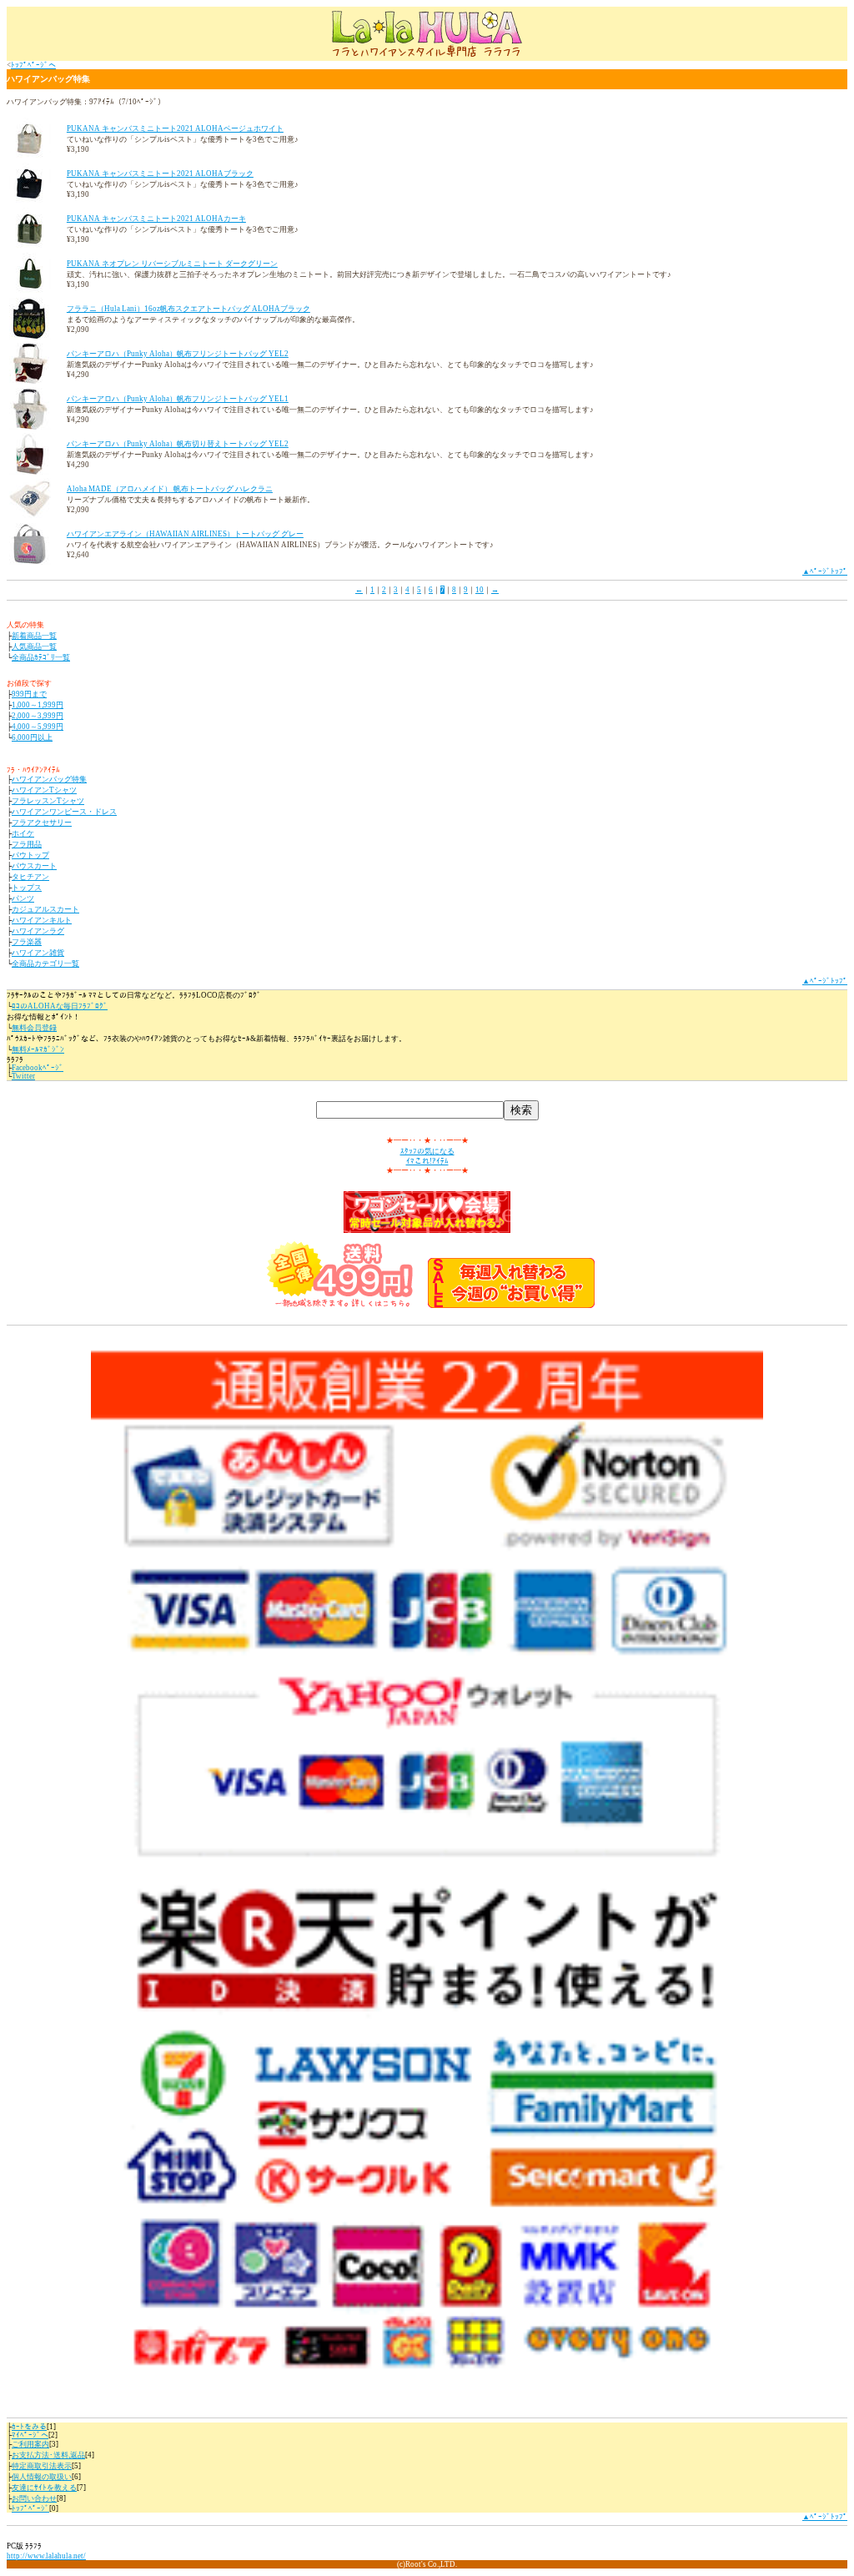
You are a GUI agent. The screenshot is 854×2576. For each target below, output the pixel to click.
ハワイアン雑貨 (38, 953)
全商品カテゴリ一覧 (45, 963)
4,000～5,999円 (38, 727)
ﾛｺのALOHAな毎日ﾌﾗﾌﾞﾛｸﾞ (60, 1006)
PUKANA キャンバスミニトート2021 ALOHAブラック (160, 174)
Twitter (23, 1076)
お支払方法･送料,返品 (48, 2455)
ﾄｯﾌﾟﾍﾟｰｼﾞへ (33, 65)
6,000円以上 (32, 737)
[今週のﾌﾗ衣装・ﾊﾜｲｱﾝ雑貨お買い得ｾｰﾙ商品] (511, 1306)
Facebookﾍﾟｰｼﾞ (38, 1068)
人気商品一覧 (34, 647)
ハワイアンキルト (42, 920)
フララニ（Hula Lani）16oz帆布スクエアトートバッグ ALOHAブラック (188, 309)
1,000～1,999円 (38, 705)
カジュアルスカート (45, 909)
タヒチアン (30, 877)
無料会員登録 (34, 1028)
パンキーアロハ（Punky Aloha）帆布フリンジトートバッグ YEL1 (178, 399)
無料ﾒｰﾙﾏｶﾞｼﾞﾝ (38, 1049)
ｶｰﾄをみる (29, 2427)
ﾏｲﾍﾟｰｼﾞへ (30, 2435)
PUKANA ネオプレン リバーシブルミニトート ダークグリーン (172, 264)
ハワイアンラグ (38, 931)
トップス (27, 888)
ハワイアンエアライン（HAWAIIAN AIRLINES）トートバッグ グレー (185, 534)
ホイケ (23, 833)
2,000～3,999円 (38, 716)
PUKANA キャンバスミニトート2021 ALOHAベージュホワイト (175, 128)
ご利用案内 (30, 2444)
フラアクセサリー (42, 823)
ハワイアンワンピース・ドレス (64, 812)
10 (480, 590)
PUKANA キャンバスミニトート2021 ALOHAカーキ (156, 219)
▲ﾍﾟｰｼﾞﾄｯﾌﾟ (825, 571)
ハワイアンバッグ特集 (49, 779)
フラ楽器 (27, 942)
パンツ (23, 898)
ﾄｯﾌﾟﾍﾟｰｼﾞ (30, 2508)
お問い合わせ (34, 2498)
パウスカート (34, 866)
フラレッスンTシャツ (48, 801)
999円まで (29, 694)
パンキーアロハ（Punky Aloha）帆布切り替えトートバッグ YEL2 (178, 444)
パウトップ (30, 855)
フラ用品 (27, 844)
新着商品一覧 (34, 636)
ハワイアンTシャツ (44, 790)
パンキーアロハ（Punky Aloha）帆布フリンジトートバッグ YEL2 (178, 354)
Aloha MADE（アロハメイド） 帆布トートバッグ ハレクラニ (170, 489)
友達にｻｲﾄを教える (44, 2488)
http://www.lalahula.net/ (46, 2556)
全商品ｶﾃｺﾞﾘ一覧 (41, 657)
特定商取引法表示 (42, 2466)
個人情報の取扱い (42, 2477)
